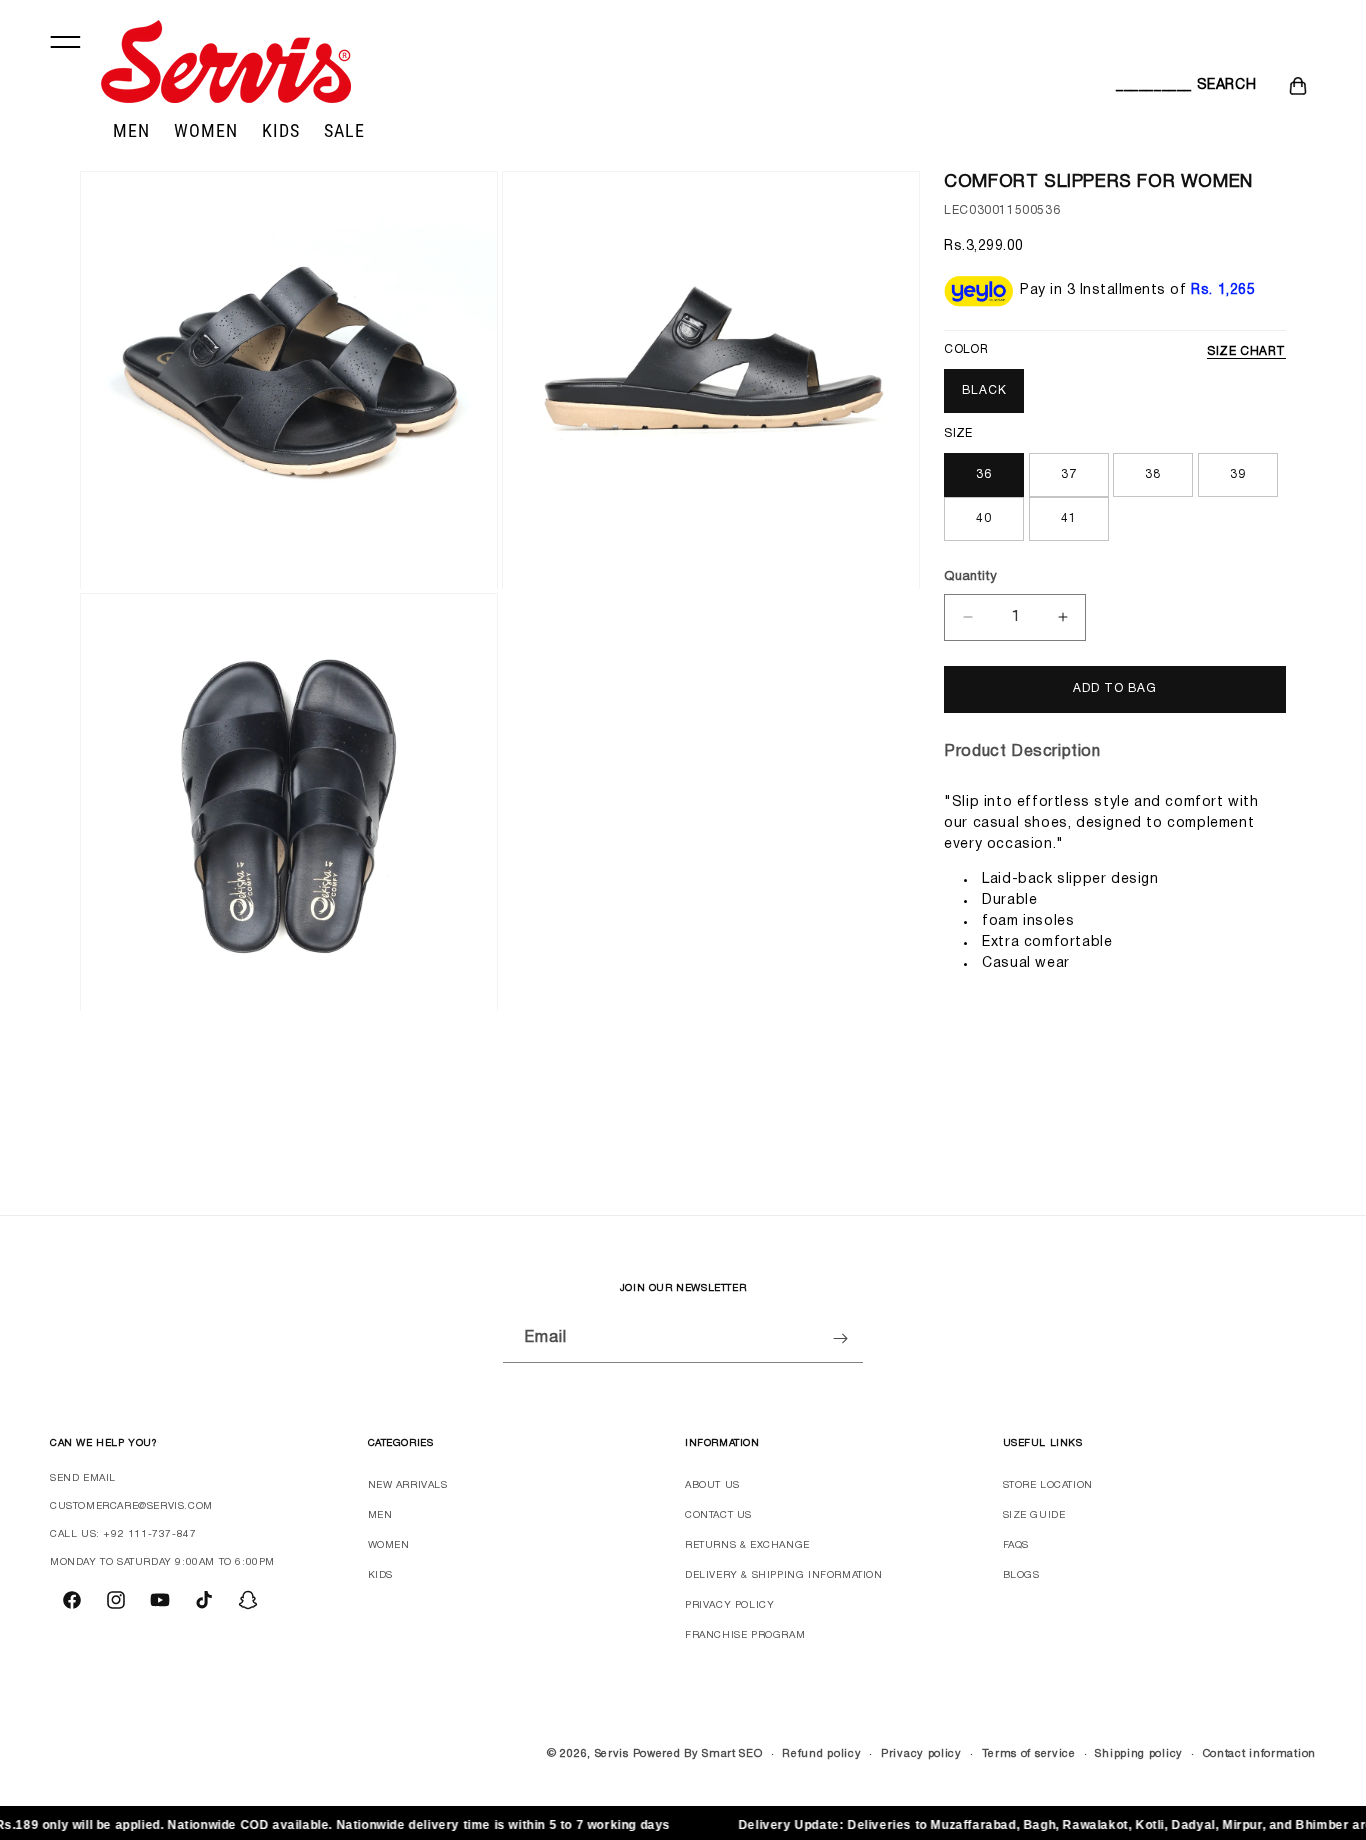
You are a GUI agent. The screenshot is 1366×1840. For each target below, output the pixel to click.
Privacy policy (921, 1754)
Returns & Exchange (747, 1545)
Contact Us (718, 1515)
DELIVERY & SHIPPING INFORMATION (784, 1575)
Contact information (1259, 1754)
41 (1069, 518)
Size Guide (1034, 1515)
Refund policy (821, 1754)
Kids (380, 1575)
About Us (712, 1485)
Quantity (970, 577)
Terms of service (1029, 1754)
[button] (1138, 86)
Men (380, 1515)
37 (1069, 474)
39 (1238, 474)
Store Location (1048, 1485)
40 (984, 518)
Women (389, 1545)
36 (984, 474)
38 (1153, 474)
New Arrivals (408, 1485)
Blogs (1021, 1575)
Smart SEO (732, 1754)
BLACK (984, 390)
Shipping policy (1139, 1754)
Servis (612, 1754)
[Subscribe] (840, 1338)
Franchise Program (745, 1635)
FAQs (1016, 1545)
